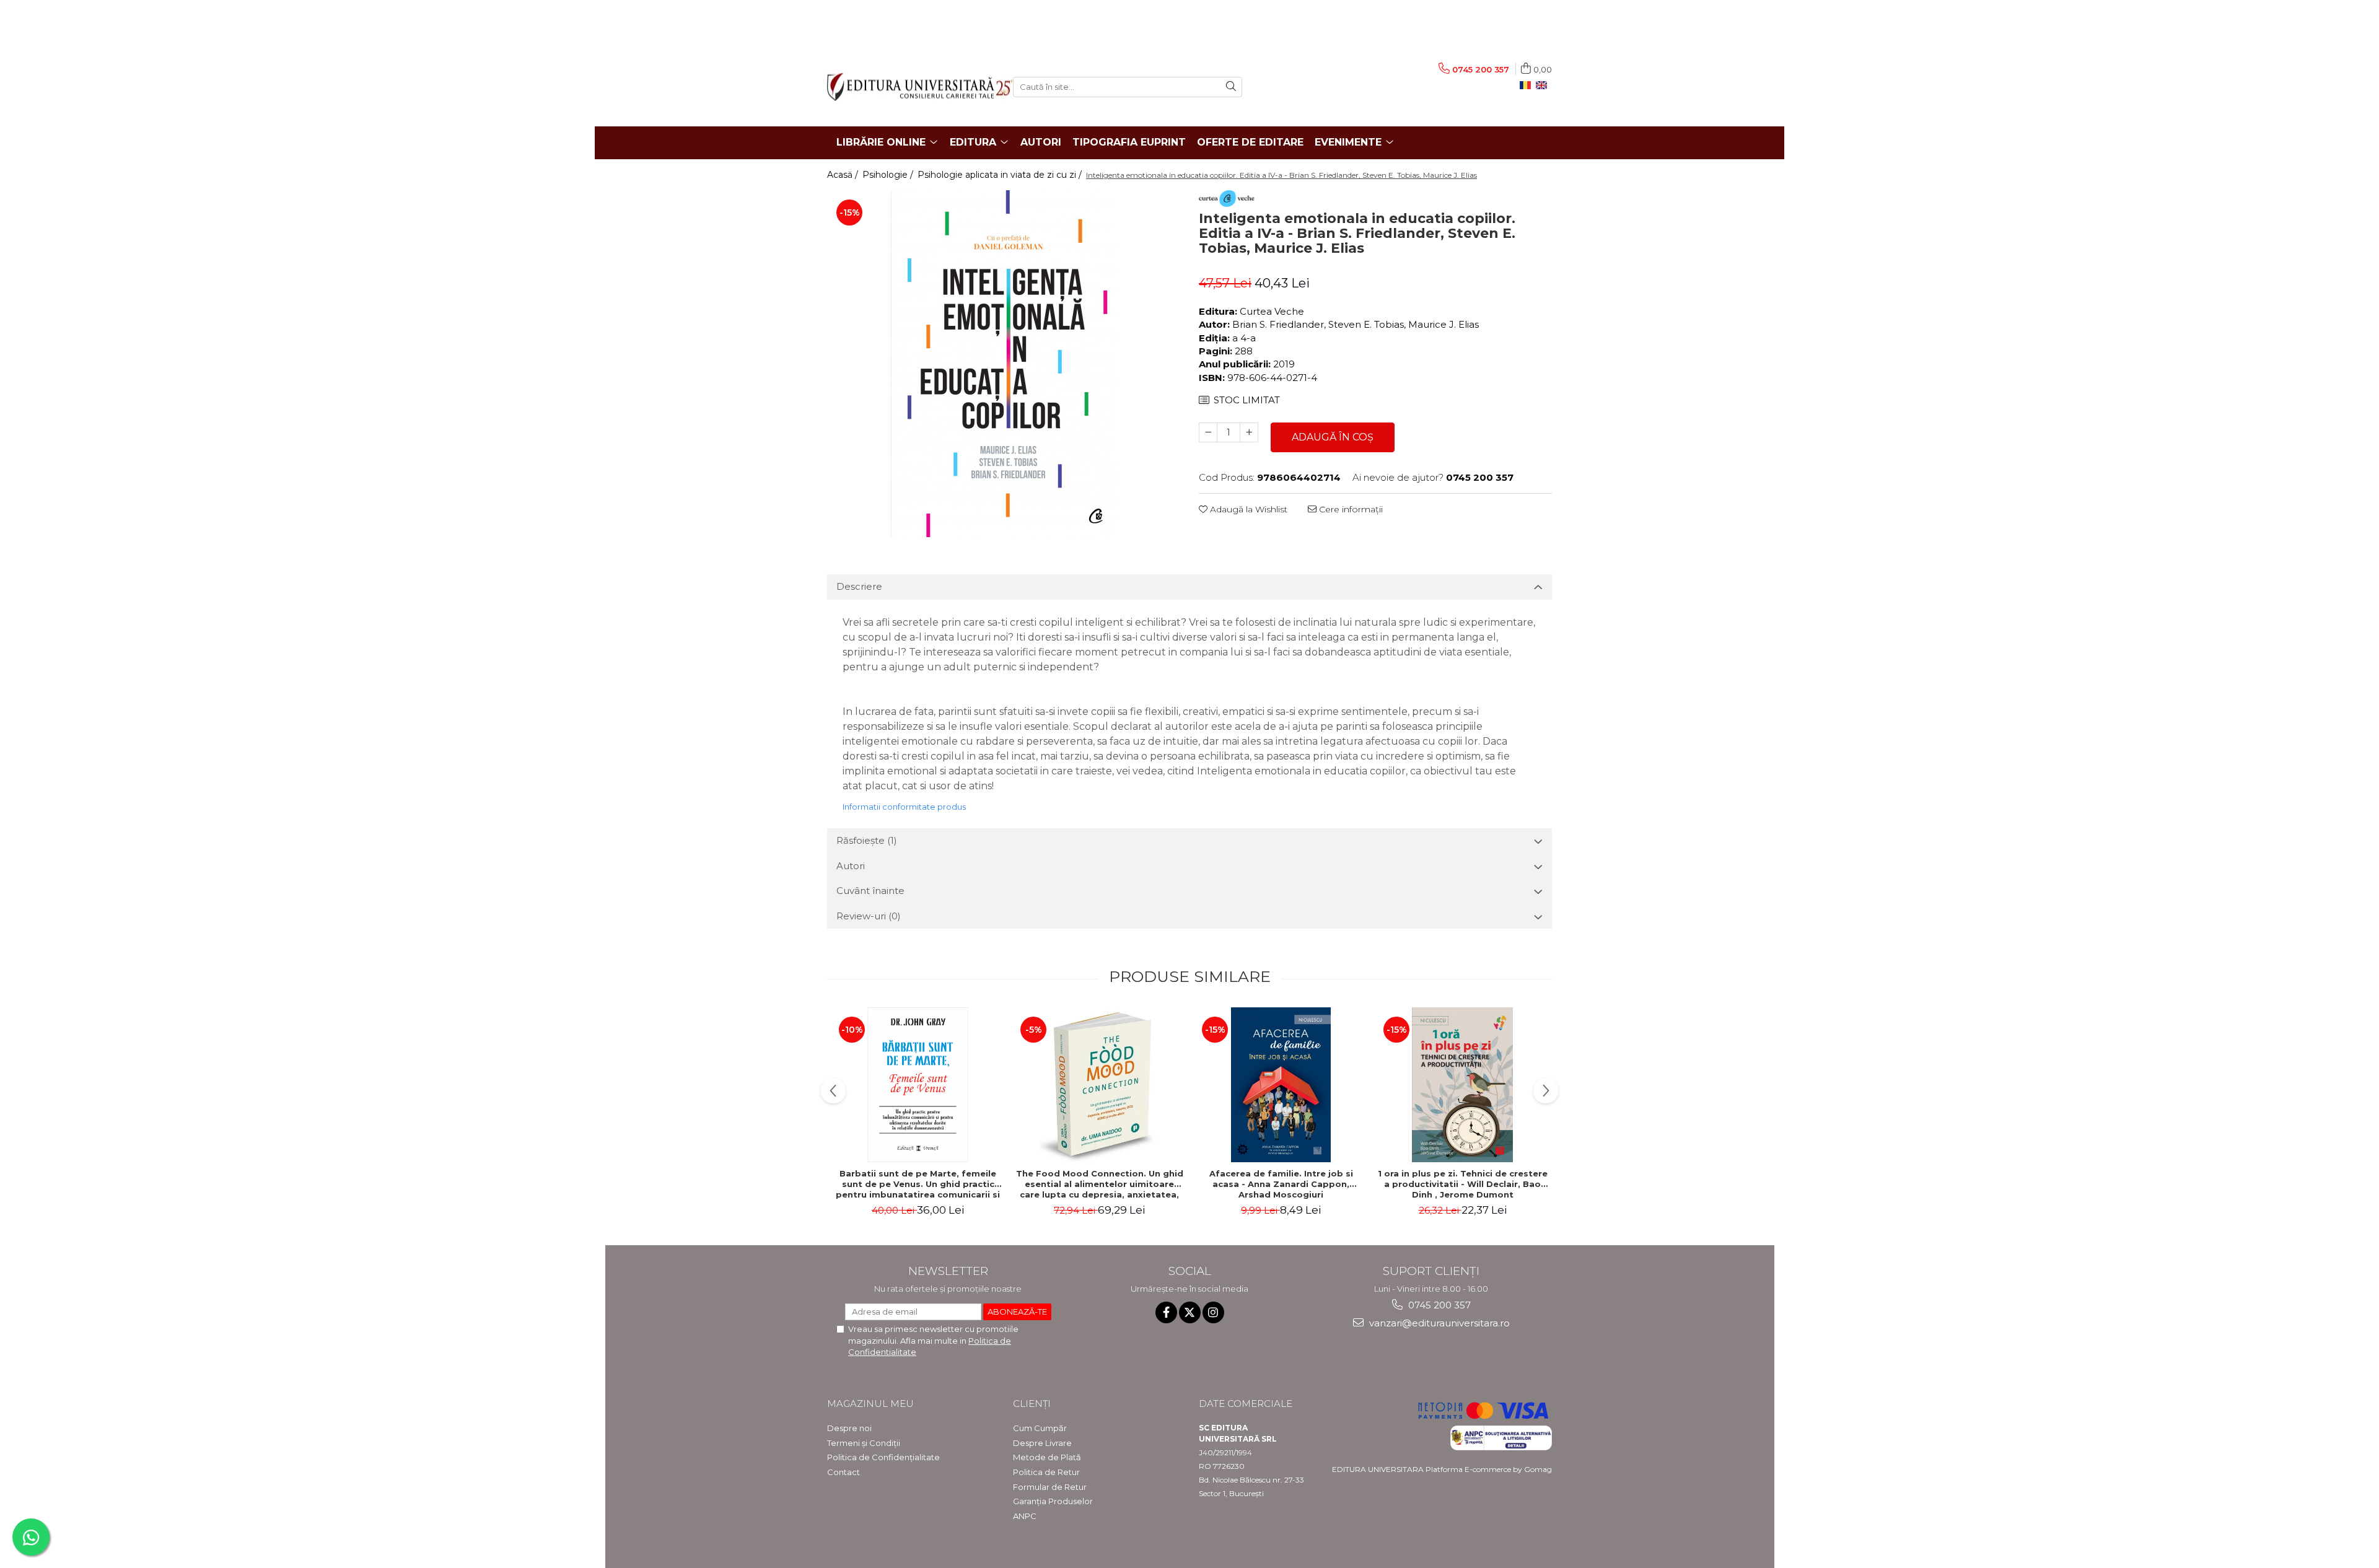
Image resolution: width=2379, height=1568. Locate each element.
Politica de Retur (1046, 1472)
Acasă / (844, 175)
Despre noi (849, 1428)
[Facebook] (1166, 1312)
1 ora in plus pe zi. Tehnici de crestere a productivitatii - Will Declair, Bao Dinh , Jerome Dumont (1463, 1184)
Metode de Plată (1047, 1457)
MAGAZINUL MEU (870, 1404)
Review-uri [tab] (869, 916)
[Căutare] (1231, 87)
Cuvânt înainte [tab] (870, 891)
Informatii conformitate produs (904, 807)
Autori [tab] (851, 866)
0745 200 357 (1438, 1305)
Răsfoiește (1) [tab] (867, 840)
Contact (843, 1472)
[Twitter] (1190, 1312)
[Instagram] (1213, 1312)
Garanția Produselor (1053, 1501)
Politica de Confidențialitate (883, 1457)
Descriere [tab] (859, 586)
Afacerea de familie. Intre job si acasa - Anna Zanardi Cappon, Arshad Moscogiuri (1281, 1184)
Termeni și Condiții (864, 1443)
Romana (1528, 85)
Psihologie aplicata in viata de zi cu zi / (1001, 175)
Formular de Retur (1050, 1487)
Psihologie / (889, 175)
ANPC (1025, 1516)
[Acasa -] (911, 87)
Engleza (1544, 85)
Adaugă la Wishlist (1247, 509)
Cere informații (1350, 509)
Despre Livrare (1042, 1443)
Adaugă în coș (1333, 437)
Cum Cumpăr (1040, 1428)
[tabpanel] (1004, 364)
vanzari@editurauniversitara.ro (1438, 1323)
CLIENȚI (1032, 1404)
